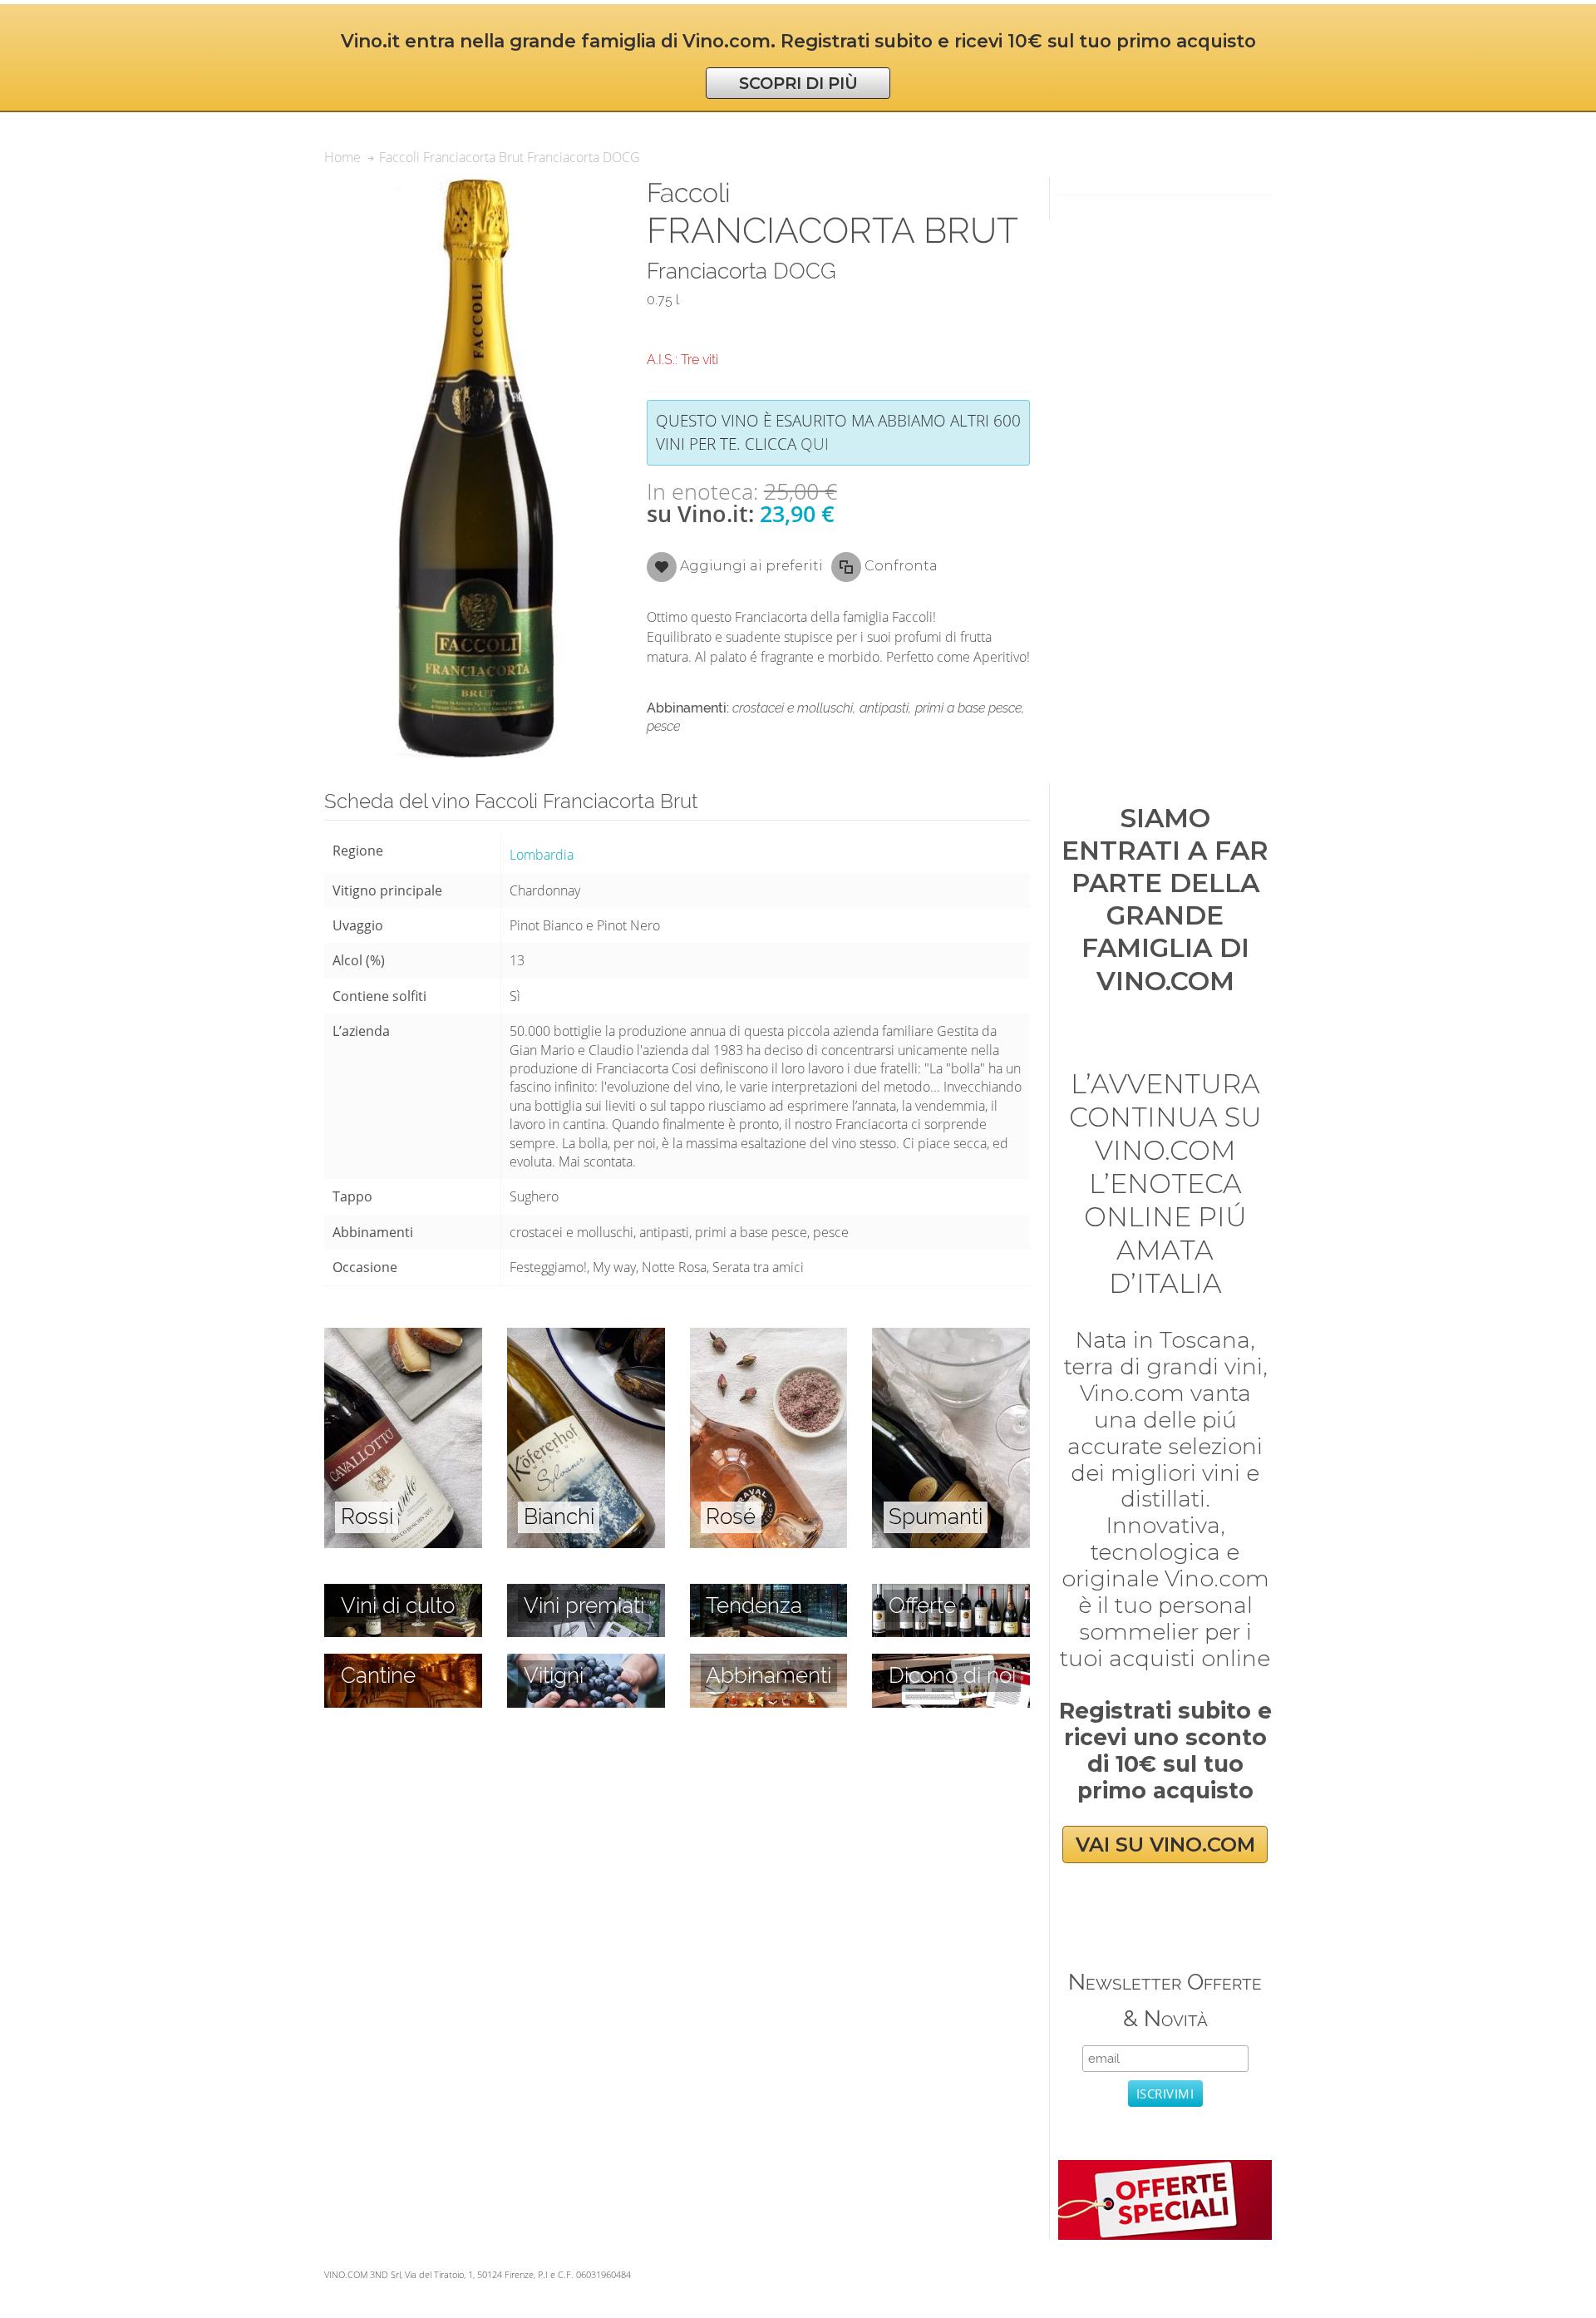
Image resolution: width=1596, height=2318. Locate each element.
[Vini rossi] (403, 1337)
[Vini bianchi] (586, 1337)
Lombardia (542, 855)
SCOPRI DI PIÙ (798, 83)
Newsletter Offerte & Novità (1165, 2000)
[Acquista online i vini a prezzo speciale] (1165, 2169)
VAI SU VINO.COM (1165, 1845)
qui (815, 444)
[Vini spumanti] (951, 1337)
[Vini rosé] (769, 1337)
